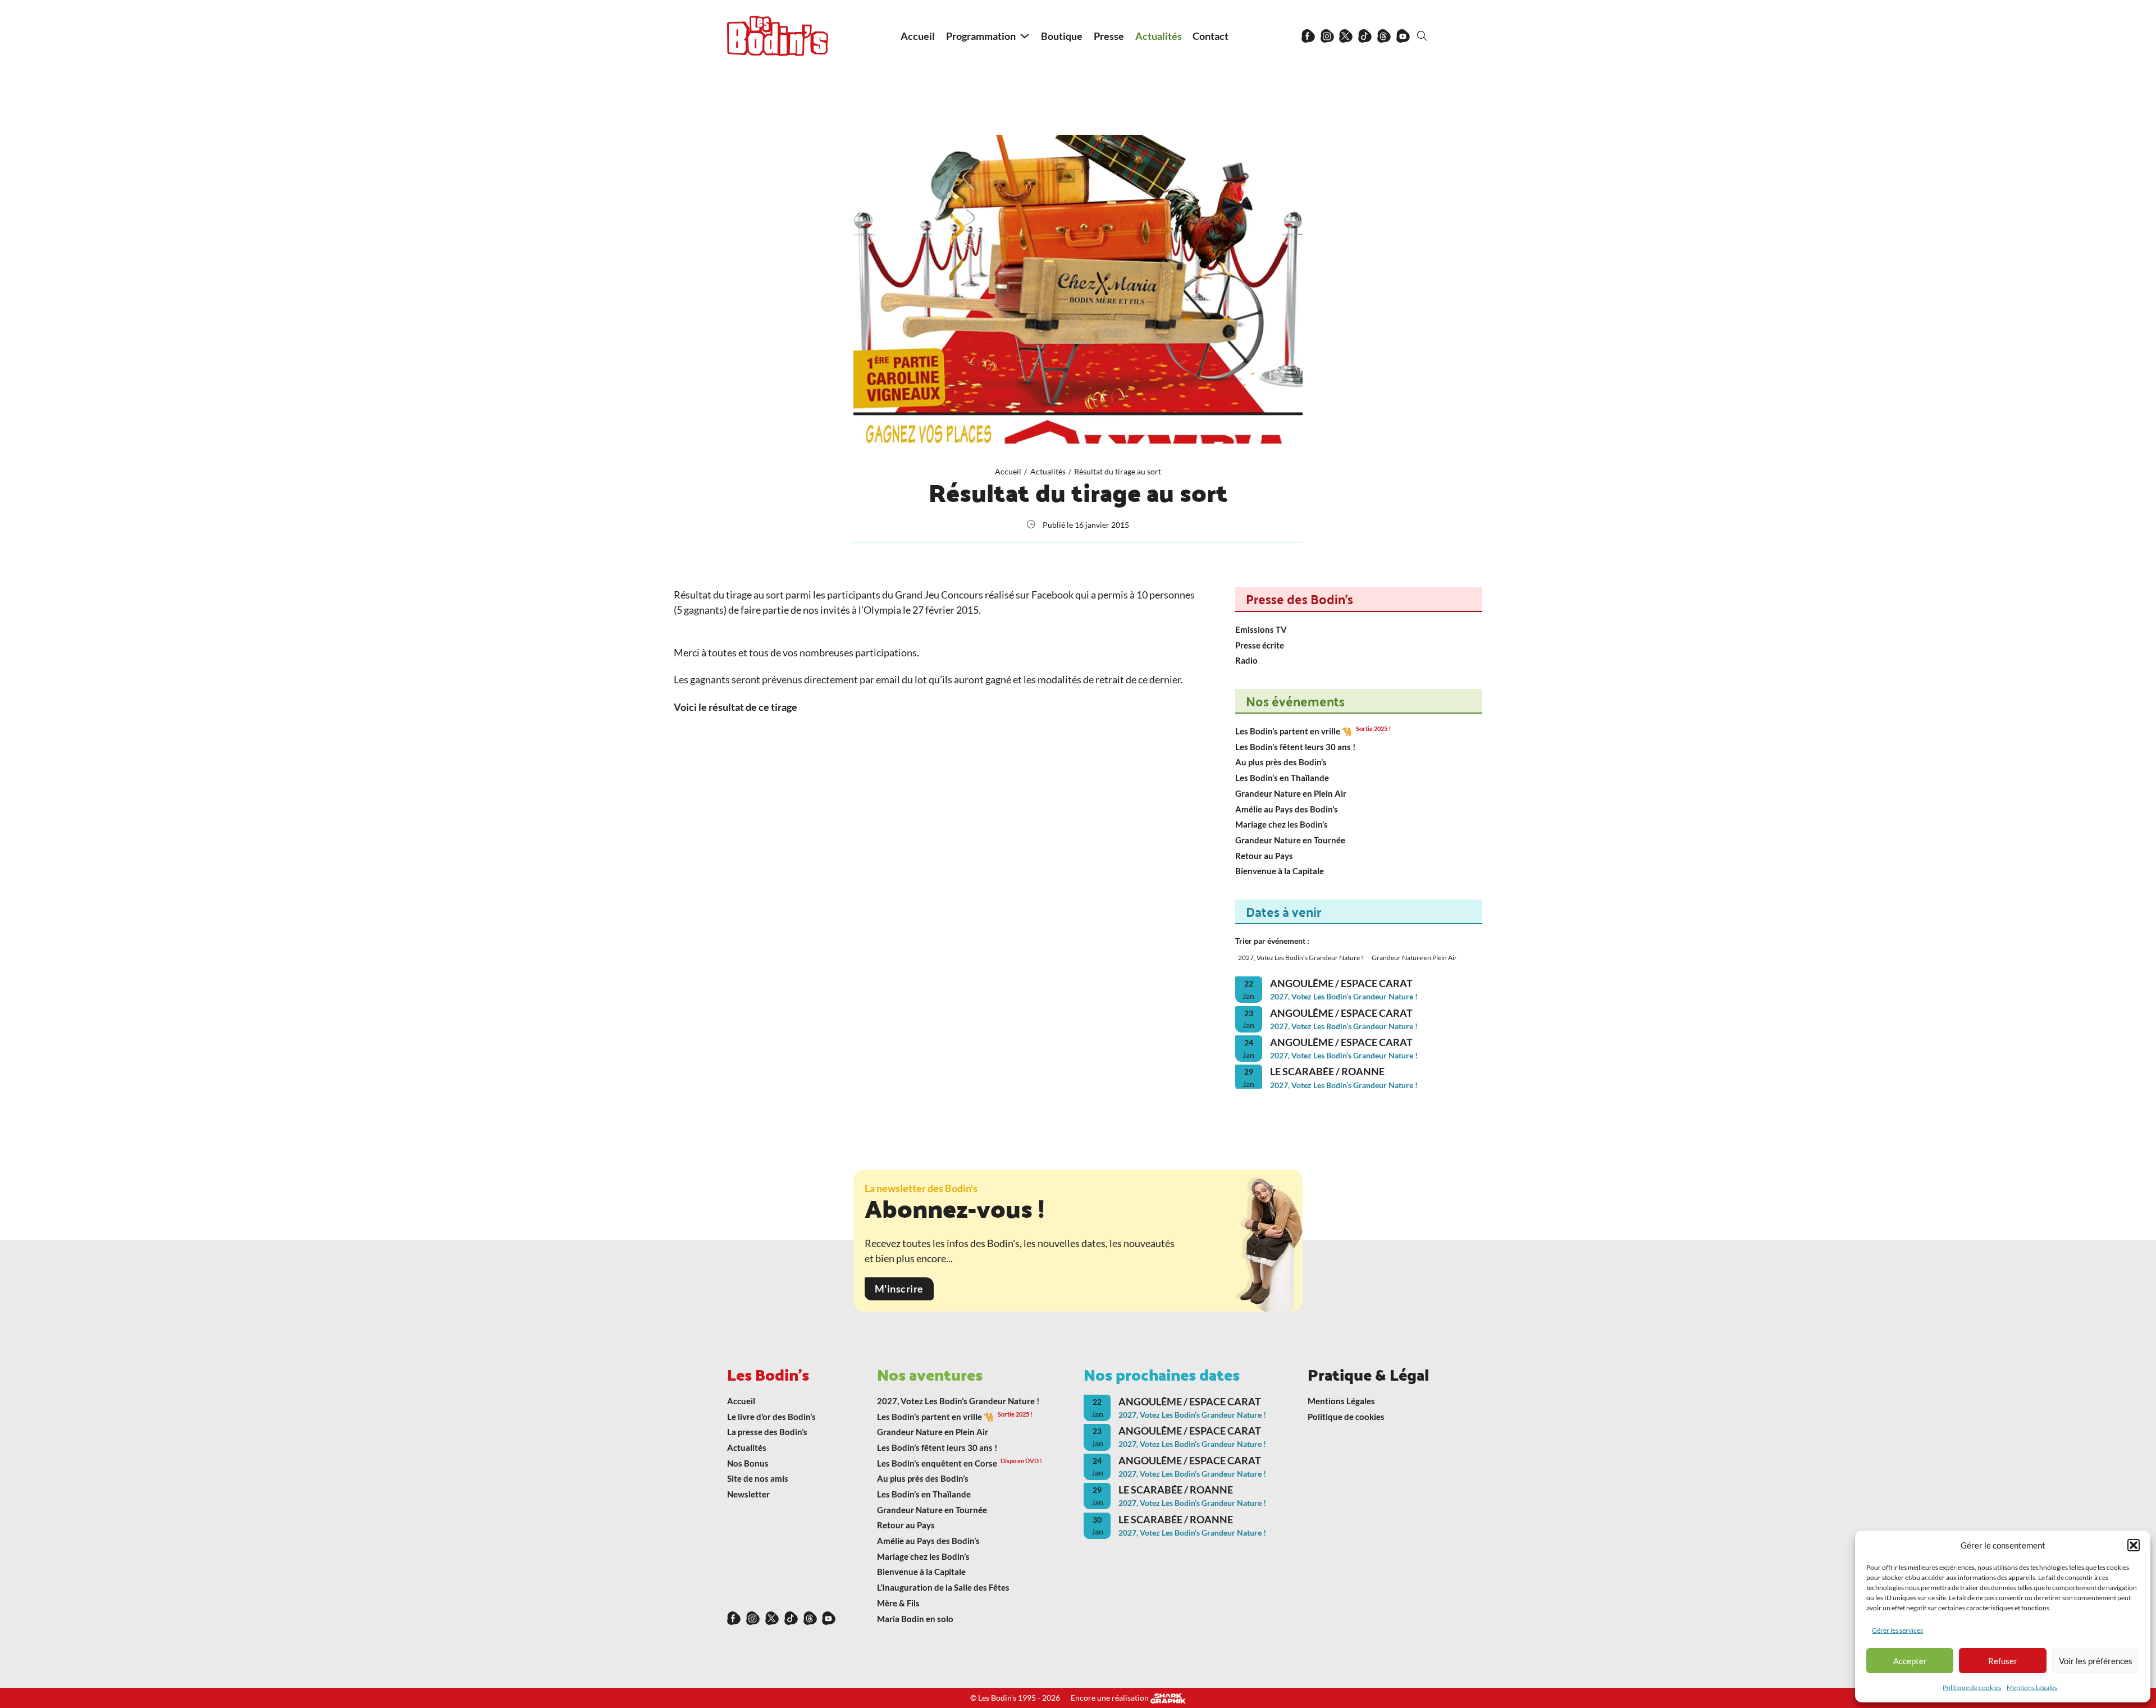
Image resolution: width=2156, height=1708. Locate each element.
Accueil (918, 36)
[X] (1346, 36)
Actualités (1159, 36)
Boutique (1062, 36)
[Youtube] (1403, 36)
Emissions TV (1261, 629)
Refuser (2003, 1661)
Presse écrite (1260, 645)
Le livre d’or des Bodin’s (771, 1417)
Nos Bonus (748, 1463)
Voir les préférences (2096, 1661)
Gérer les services (1897, 1630)
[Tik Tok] (1365, 36)
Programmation (981, 36)
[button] (2134, 1545)
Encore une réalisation (1111, 1698)
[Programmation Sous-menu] (1025, 36)
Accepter (1910, 1661)
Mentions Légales (2032, 1688)
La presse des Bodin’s (767, 1432)
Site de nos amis (758, 1478)
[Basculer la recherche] (1422, 36)
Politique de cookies (1972, 1688)
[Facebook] (1308, 36)
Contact (1211, 36)
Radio (1246, 660)
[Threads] (1384, 36)
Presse (1109, 36)
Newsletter (748, 1494)
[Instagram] (1327, 36)
